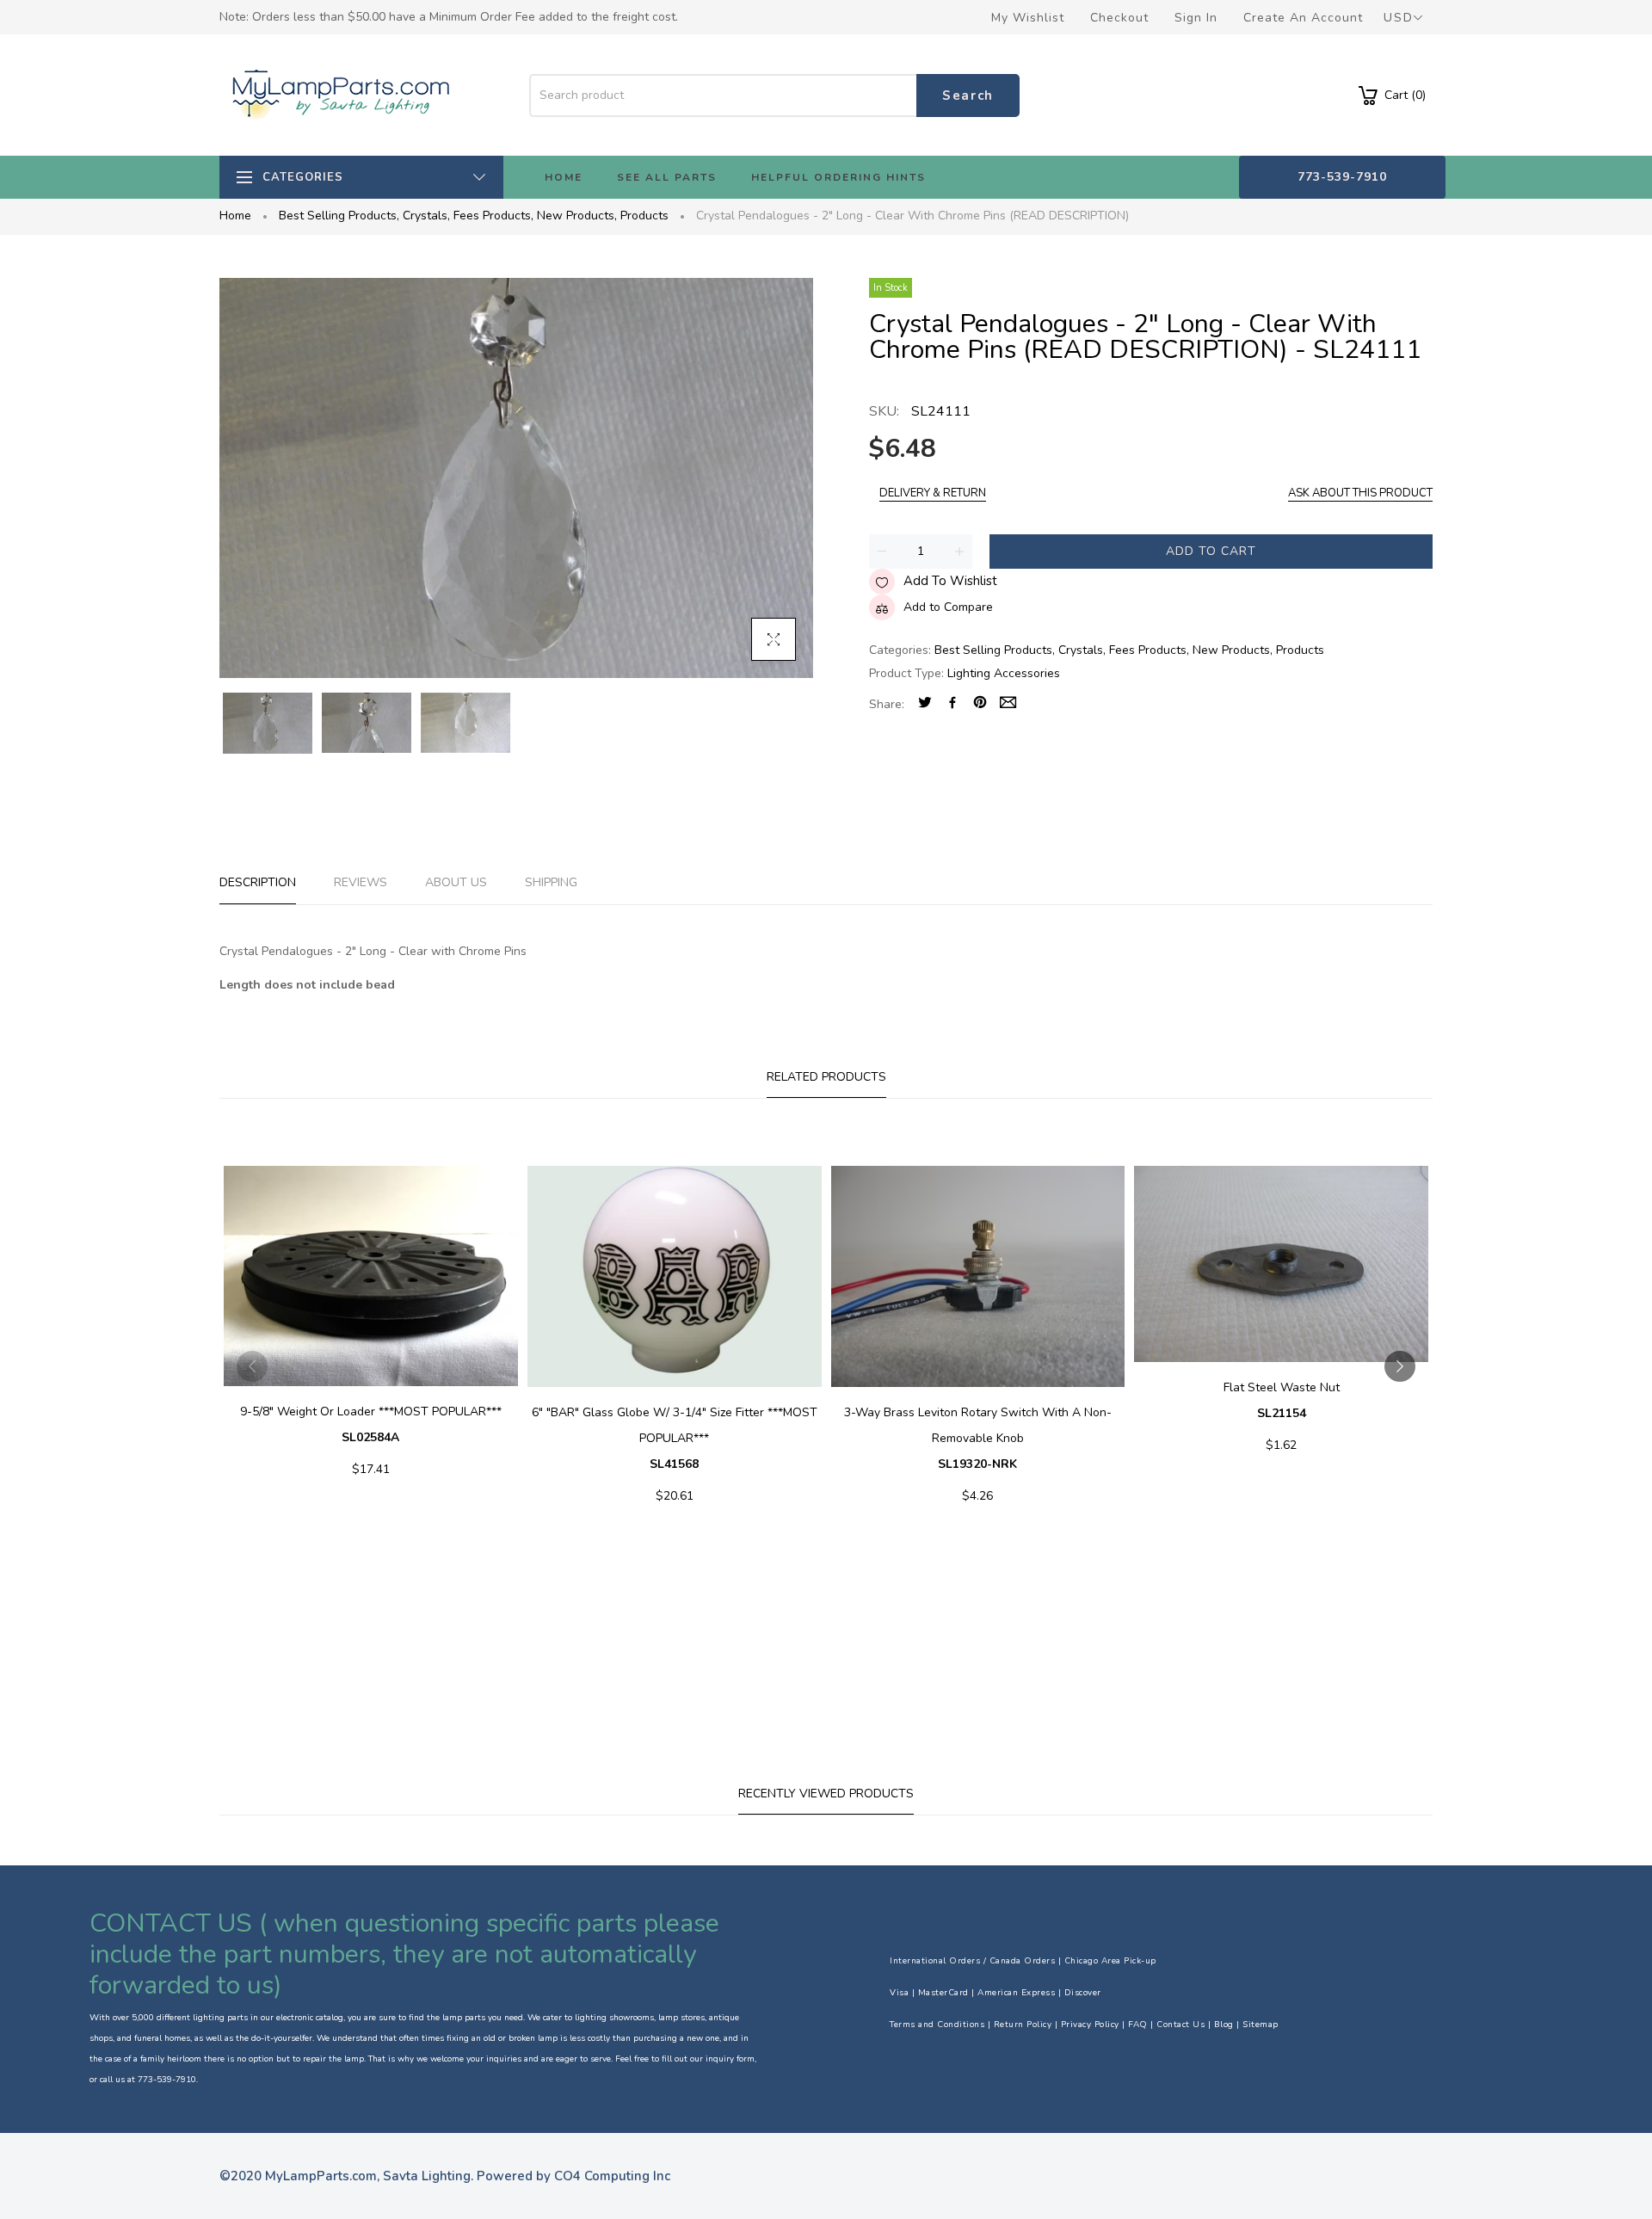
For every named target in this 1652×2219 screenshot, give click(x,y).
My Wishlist (1028, 18)
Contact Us (1180, 2025)
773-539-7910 (1342, 177)
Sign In (1196, 18)
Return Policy (1023, 2025)
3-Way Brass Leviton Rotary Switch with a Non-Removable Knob (978, 1438)
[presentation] (252, 1366)
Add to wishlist (950, 581)
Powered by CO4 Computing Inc (573, 2176)
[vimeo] (980, 704)
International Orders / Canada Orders (972, 1961)
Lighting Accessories (1004, 673)
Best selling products (339, 216)
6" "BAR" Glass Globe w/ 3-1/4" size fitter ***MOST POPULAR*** (675, 1438)
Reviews (361, 882)
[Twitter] (925, 704)
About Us (456, 882)
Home (235, 216)
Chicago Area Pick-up (1110, 1961)
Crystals (426, 216)
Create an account (1303, 18)
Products (644, 216)
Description (258, 882)
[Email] (1008, 704)
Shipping (551, 882)
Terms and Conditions (937, 2025)
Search (968, 96)
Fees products (493, 216)
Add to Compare (948, 607)
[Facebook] (952, 704)
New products (577, 216)
